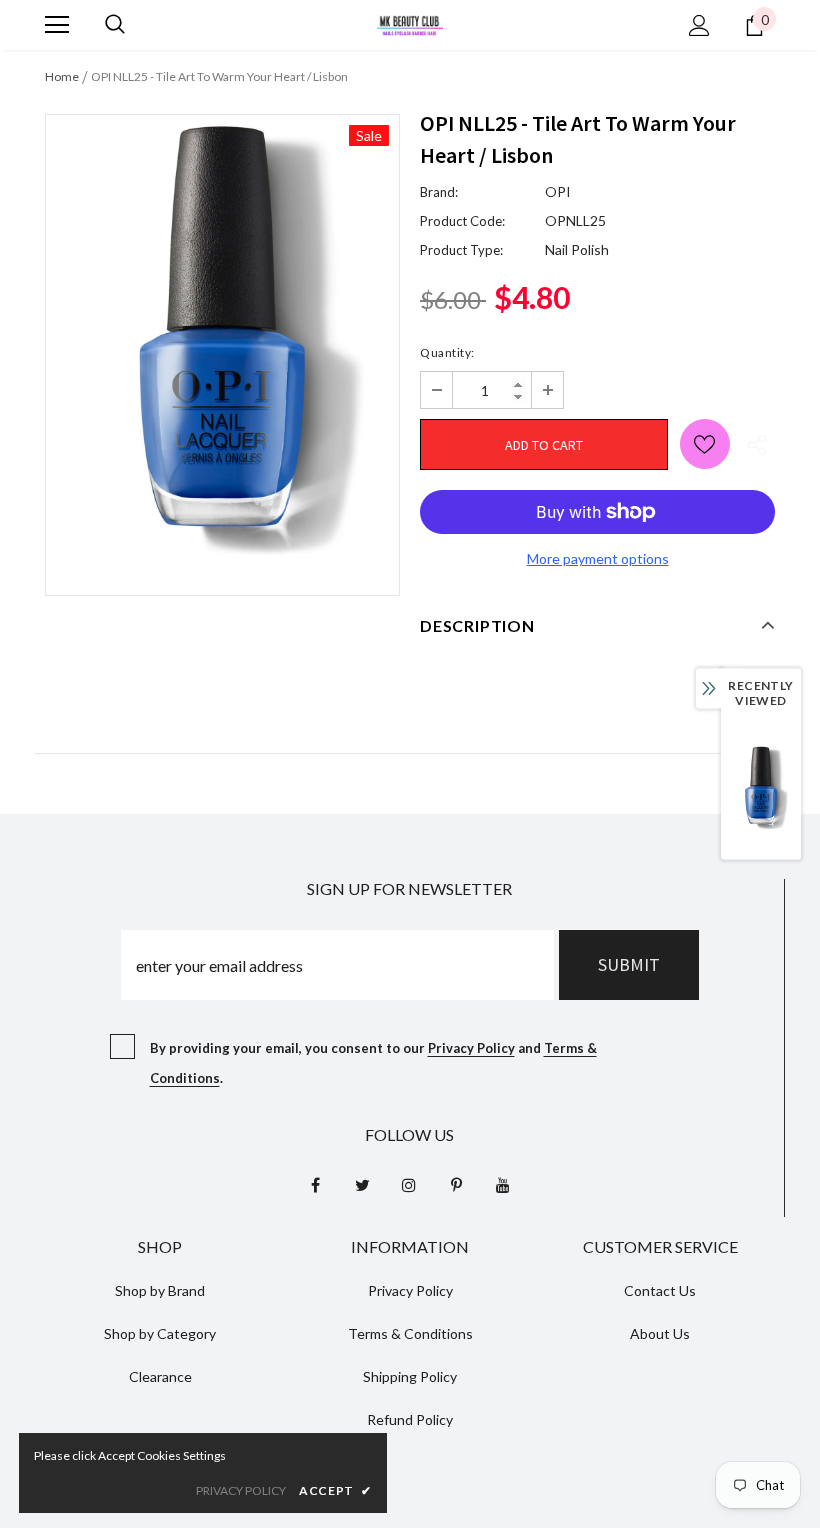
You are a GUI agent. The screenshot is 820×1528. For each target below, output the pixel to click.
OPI (558, 191)
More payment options (598, 558)
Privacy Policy (471, 1048)
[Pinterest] (456, 1184)
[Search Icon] (115, 25)
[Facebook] (315, 1184)
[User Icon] (699, 25)
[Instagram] (409, 1184)
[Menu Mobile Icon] (57, 25)
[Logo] (410, 23)
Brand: (439, 192)
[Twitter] (362, 1184)
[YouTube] (503, 1184)
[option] (222, 340)
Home (62, 76)
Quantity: (447, 352)
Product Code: (462, 221)
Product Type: (461, 250)
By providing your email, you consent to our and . (373, 1063)
